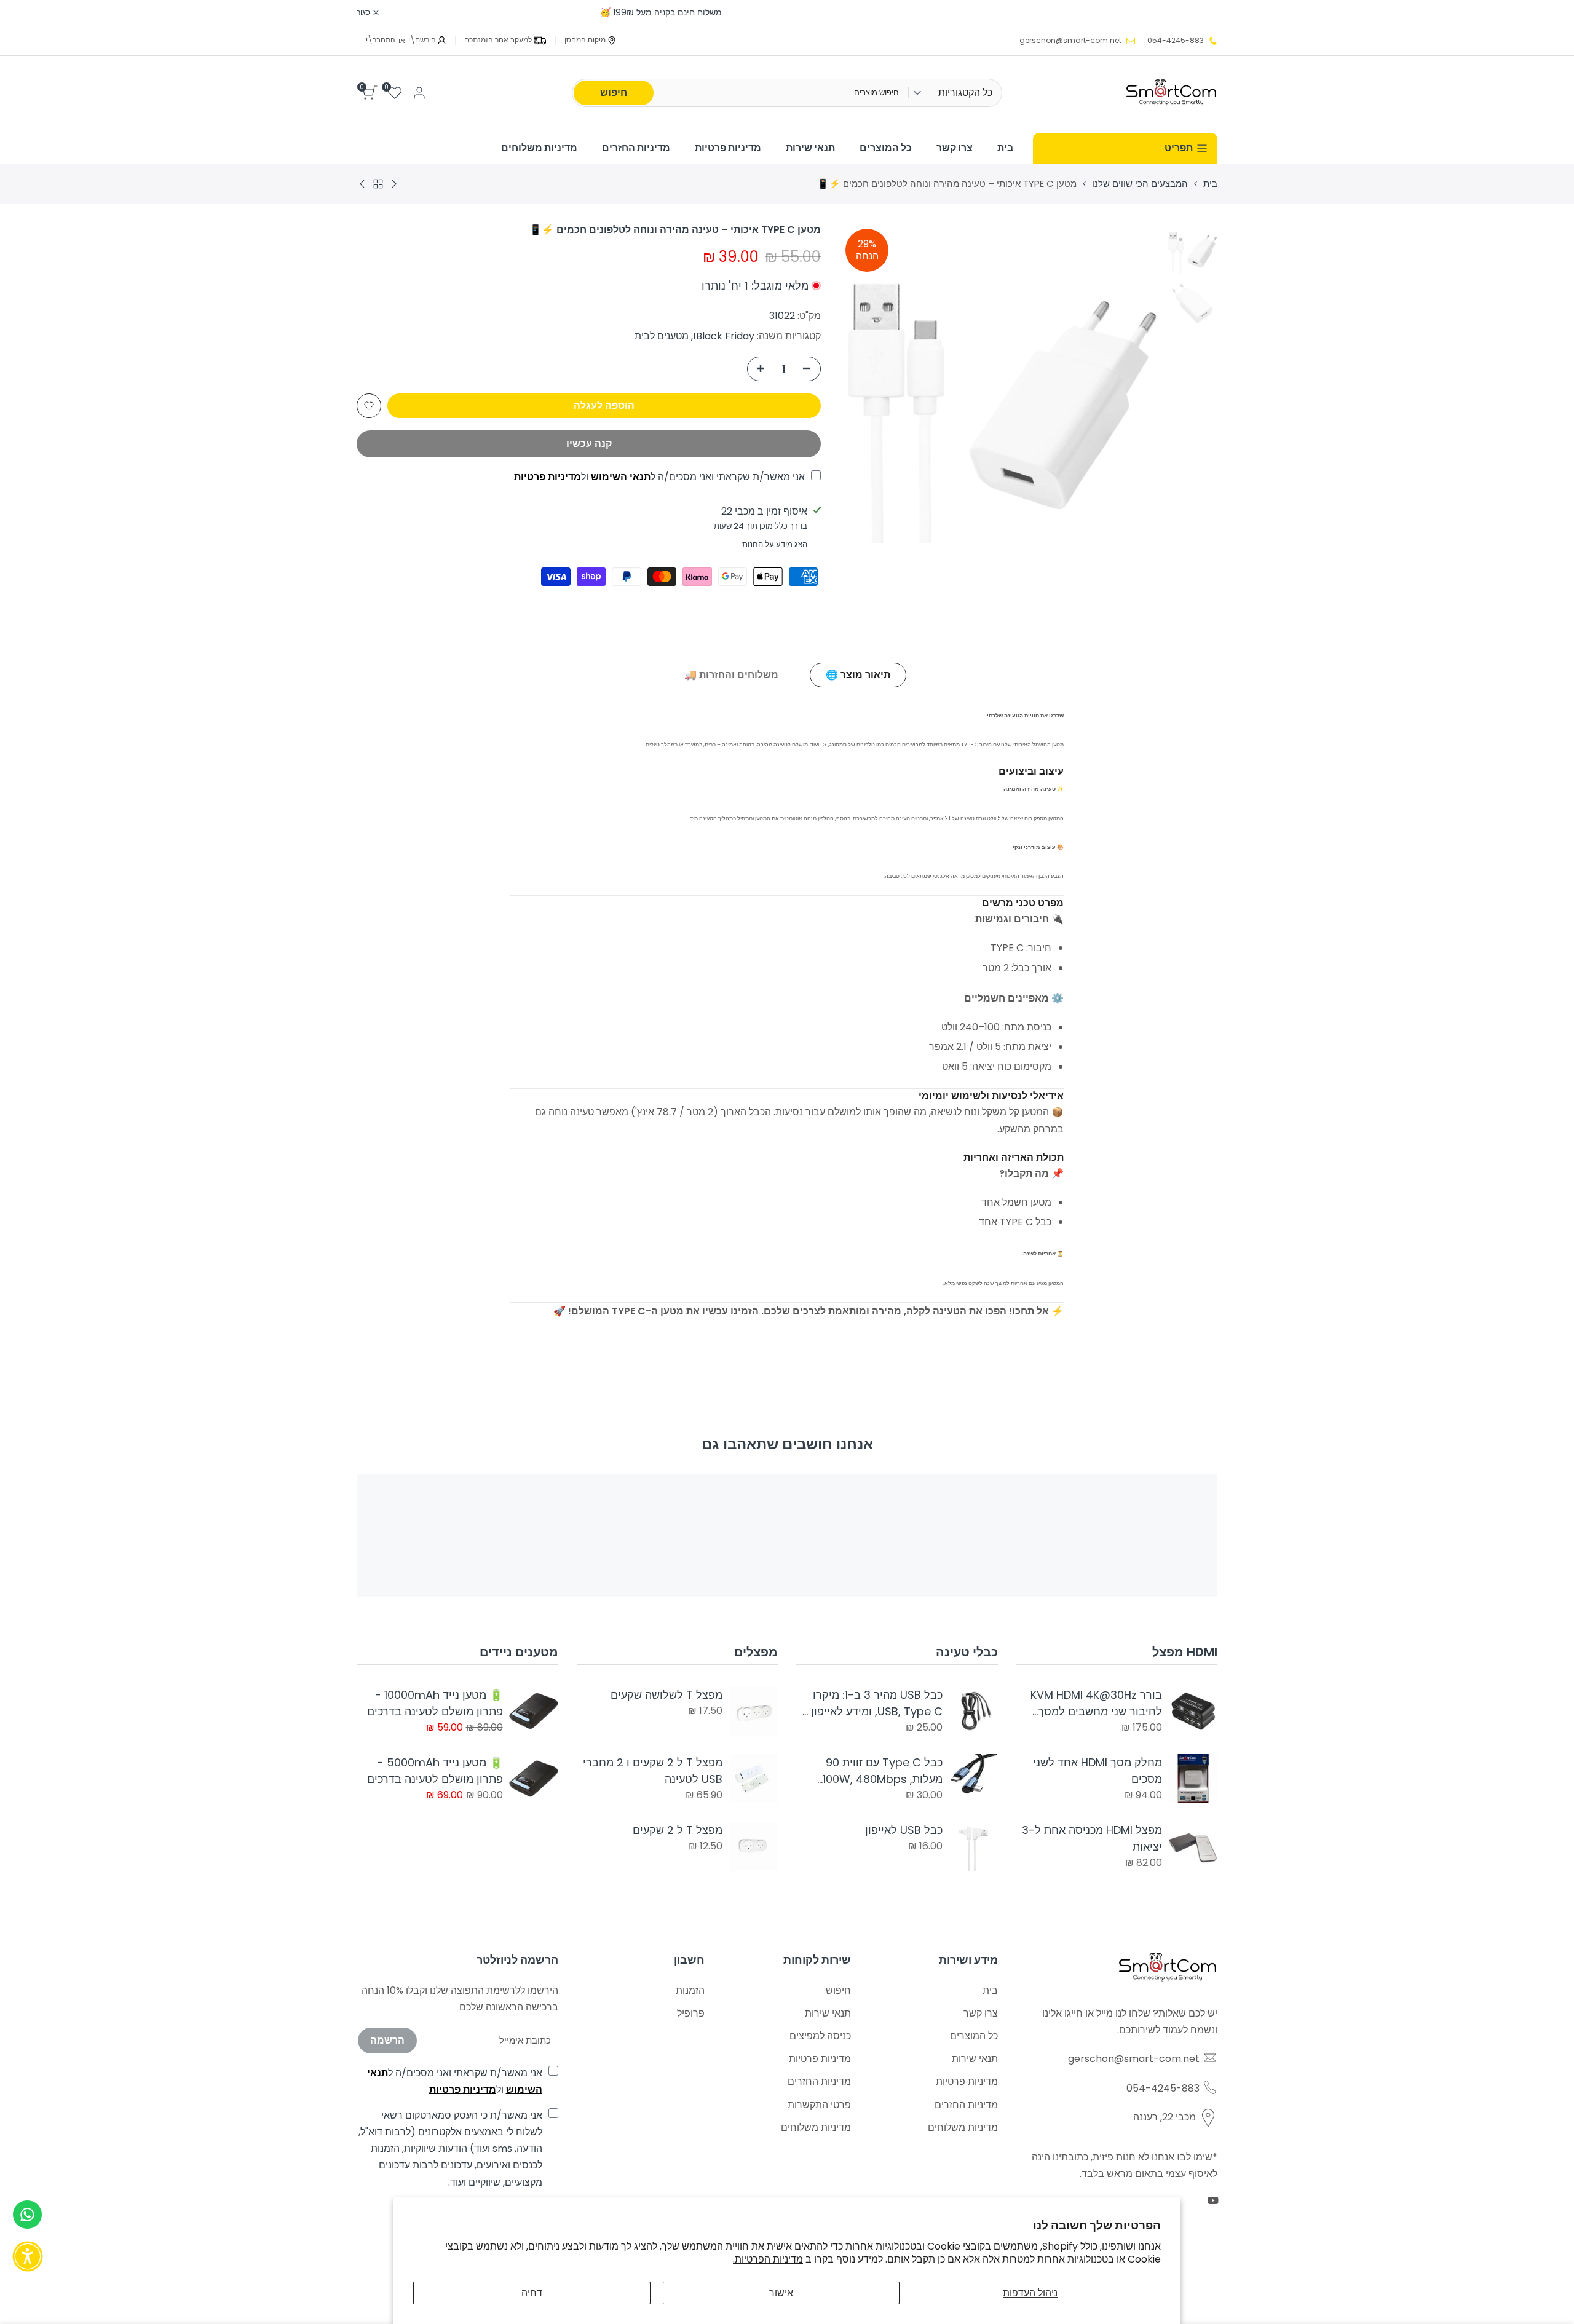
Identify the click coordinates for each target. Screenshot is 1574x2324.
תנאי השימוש (621, 477)
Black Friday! (724, 336)
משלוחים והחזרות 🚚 (731, 675)
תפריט (1179, 148)
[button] (369, 406)
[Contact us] (27, 2215)
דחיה (532, 2293)
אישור (781, 2293)
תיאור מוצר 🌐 (858, 675)
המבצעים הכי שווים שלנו (1140, 184)
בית (1210, 184)
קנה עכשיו (589, 444)
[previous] (1136, 383)
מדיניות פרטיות (548, 477)
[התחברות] (419, 93)
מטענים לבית (662, 336)
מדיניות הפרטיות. (768, 2259)
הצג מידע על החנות (775, 544)
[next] (864, 383)
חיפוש (614, 93)
